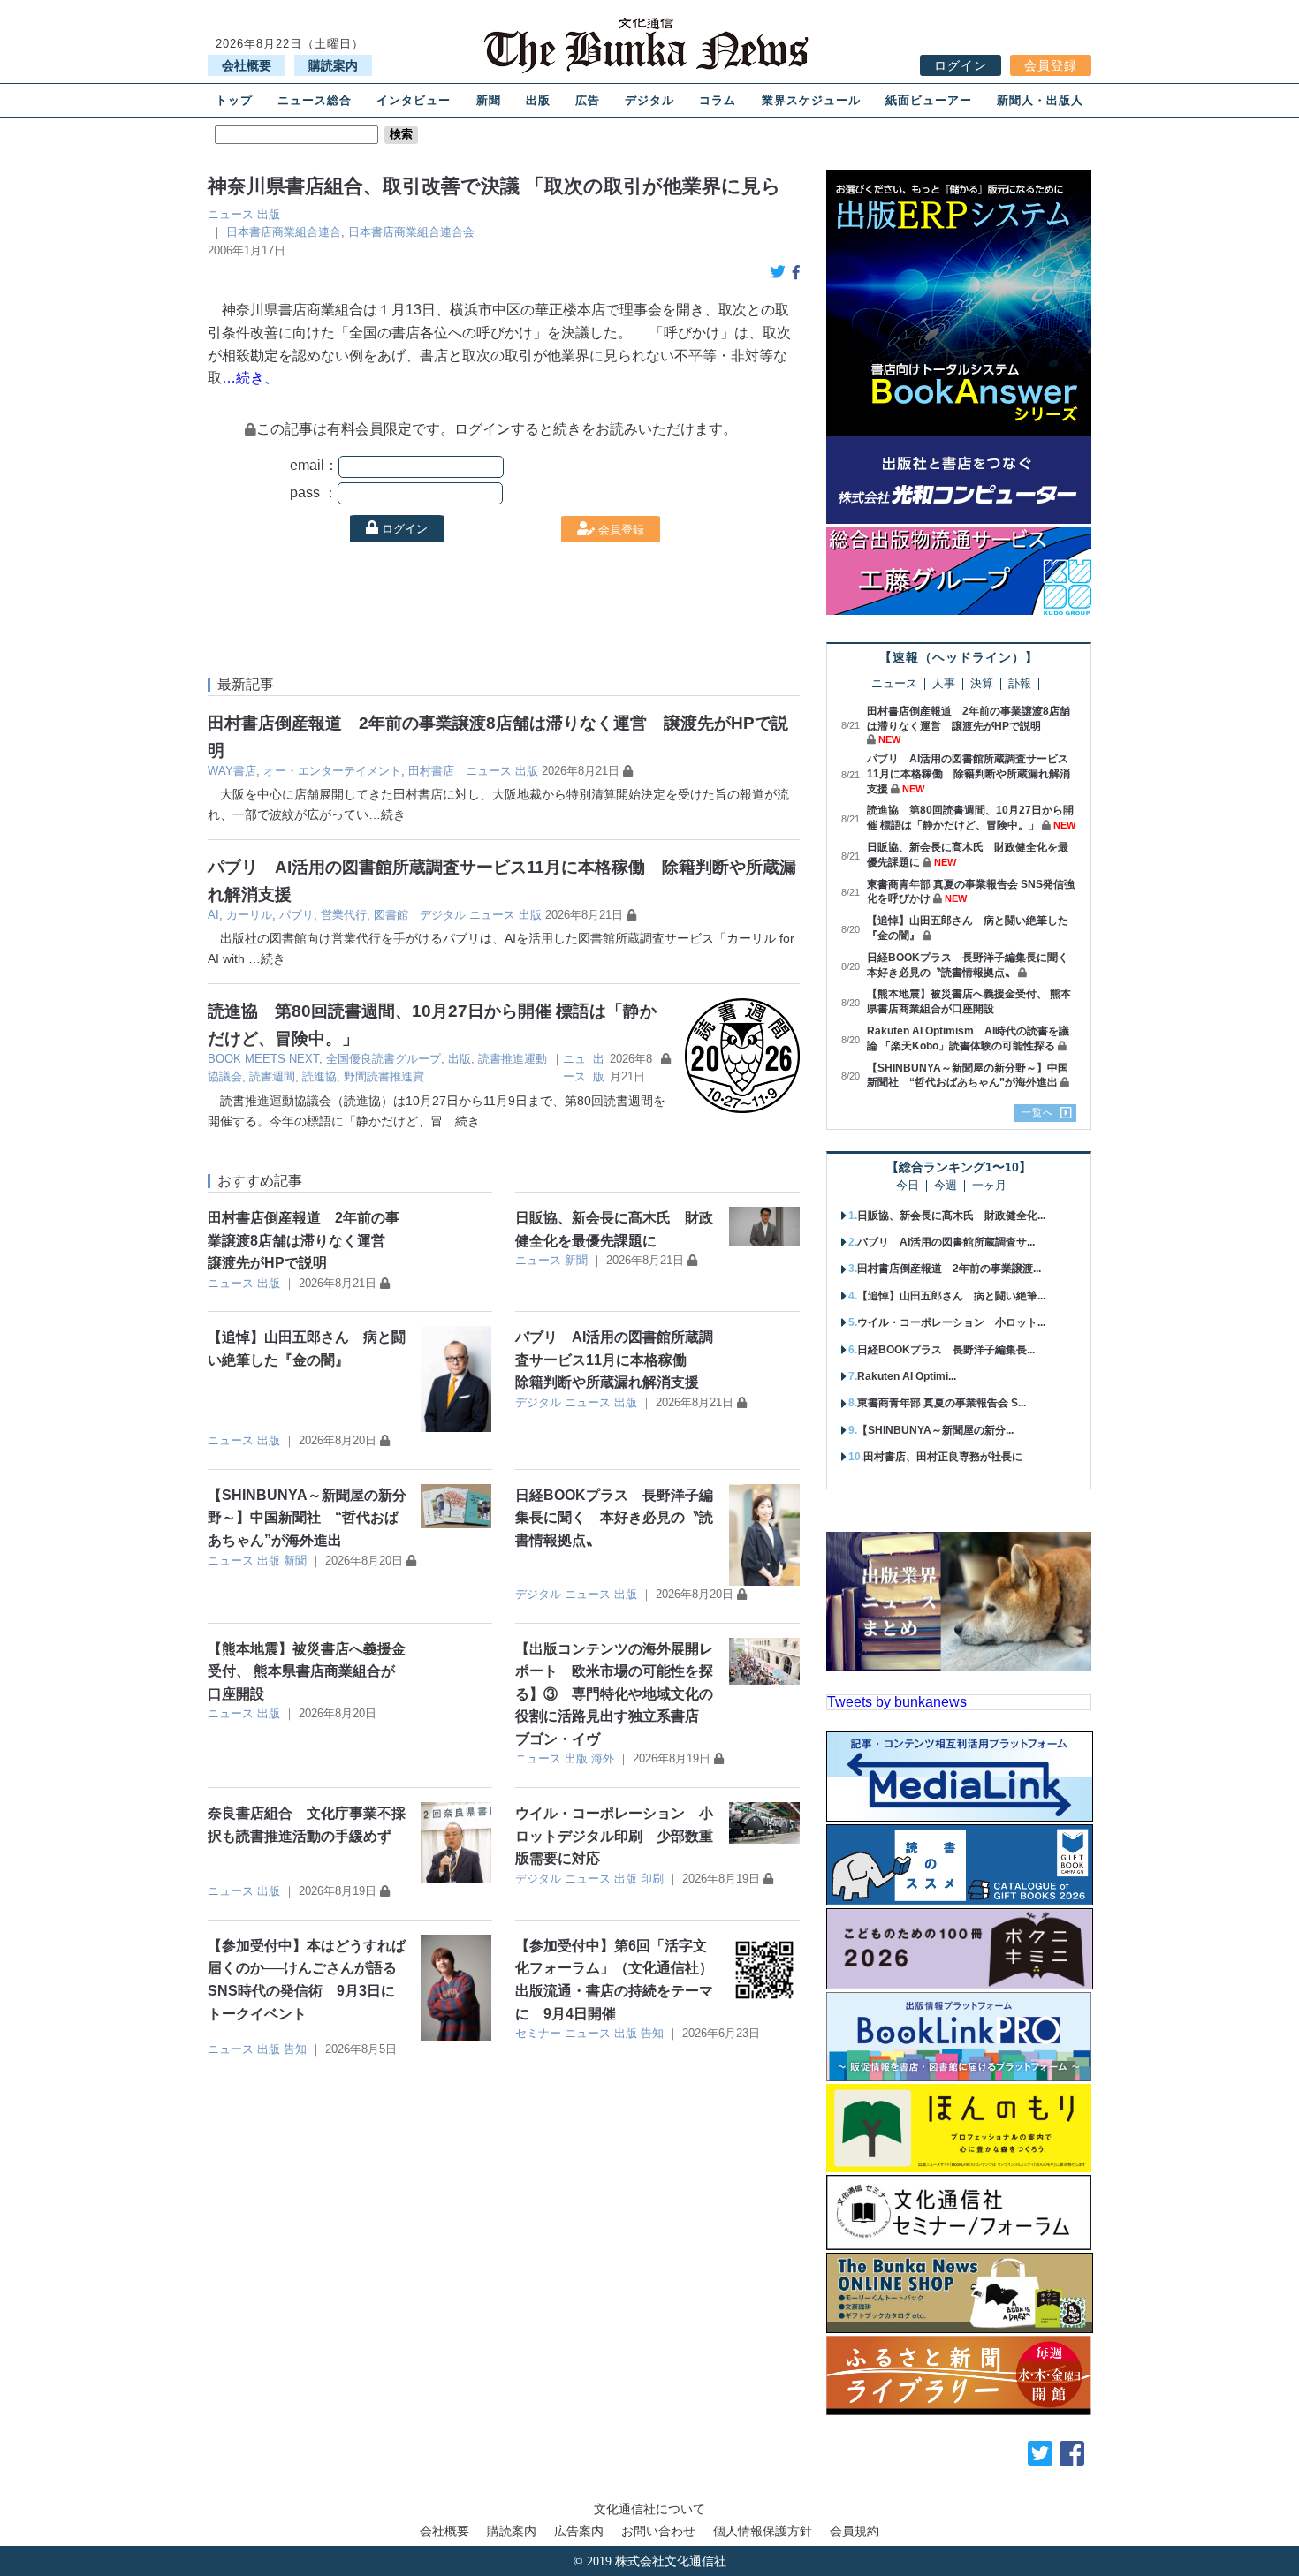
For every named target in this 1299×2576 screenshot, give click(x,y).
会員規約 (855, 2531)
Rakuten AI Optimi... (907, 1376)
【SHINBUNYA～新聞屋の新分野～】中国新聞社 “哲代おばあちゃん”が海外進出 (307, 1518)
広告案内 (579, 2531)
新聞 (489, 100)
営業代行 (344, 915)
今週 (946, 1186)
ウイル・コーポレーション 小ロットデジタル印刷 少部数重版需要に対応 (614, 1836)
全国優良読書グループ (384, 1059)
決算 (982, 684)
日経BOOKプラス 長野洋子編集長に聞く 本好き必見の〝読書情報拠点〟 (614, 1518)
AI (213, 915)
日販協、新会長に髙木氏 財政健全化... (951, 1216)
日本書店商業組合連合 (284, 232)
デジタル (649, 100)
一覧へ (1037, 1112)
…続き (387, 814)
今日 (908, 1186)
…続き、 (250, 378)
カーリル (249, 915)
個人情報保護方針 (763, 2531)
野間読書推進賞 (384, 1076)
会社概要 (247, 65)
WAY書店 (232, 771)
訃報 (1020, 684)
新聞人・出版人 (1040, 100)
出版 (538, 100)
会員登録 (1051, 65)
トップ (234, 100)
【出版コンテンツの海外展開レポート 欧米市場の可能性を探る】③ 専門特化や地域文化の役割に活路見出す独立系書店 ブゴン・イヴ (614, 1694)
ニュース (231, 214)
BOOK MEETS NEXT (263, 1059)
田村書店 (431, 771)
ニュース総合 (315, 100)
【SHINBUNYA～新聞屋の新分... (935, 1430)
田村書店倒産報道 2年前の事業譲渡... (949, 1269)
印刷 (652, 1879)
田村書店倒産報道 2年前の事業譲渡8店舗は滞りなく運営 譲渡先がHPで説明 (304, 1240)
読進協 (319, 1076)
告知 (295, 2049)
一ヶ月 (989, 1186)
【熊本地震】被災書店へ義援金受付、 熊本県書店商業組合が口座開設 (307, 1671)
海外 (603, 1758)
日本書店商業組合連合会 (411, 232)
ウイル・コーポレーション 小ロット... (951, 1322)
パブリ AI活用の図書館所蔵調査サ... (946, 1242)
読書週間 (272, 1076)
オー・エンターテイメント (332, 771)
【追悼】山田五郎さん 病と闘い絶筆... (951, 1296)
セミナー (538, 2033)
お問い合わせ (658, 2531)
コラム (718, 100)
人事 (944, 684)
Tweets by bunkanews (897, 1702)
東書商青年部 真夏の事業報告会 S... (942, 1403)
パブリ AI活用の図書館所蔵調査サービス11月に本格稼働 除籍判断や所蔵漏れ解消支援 (614, 1360)
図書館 (391, 915)
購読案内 (333, 65)
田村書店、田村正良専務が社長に (943, 1457)
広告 (588, 100)
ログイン (961, 65)
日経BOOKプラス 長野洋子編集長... (946, 1350)
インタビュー (414, 100)
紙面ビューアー (929, 100)
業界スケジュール (811, 100)
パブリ (296, 915)
